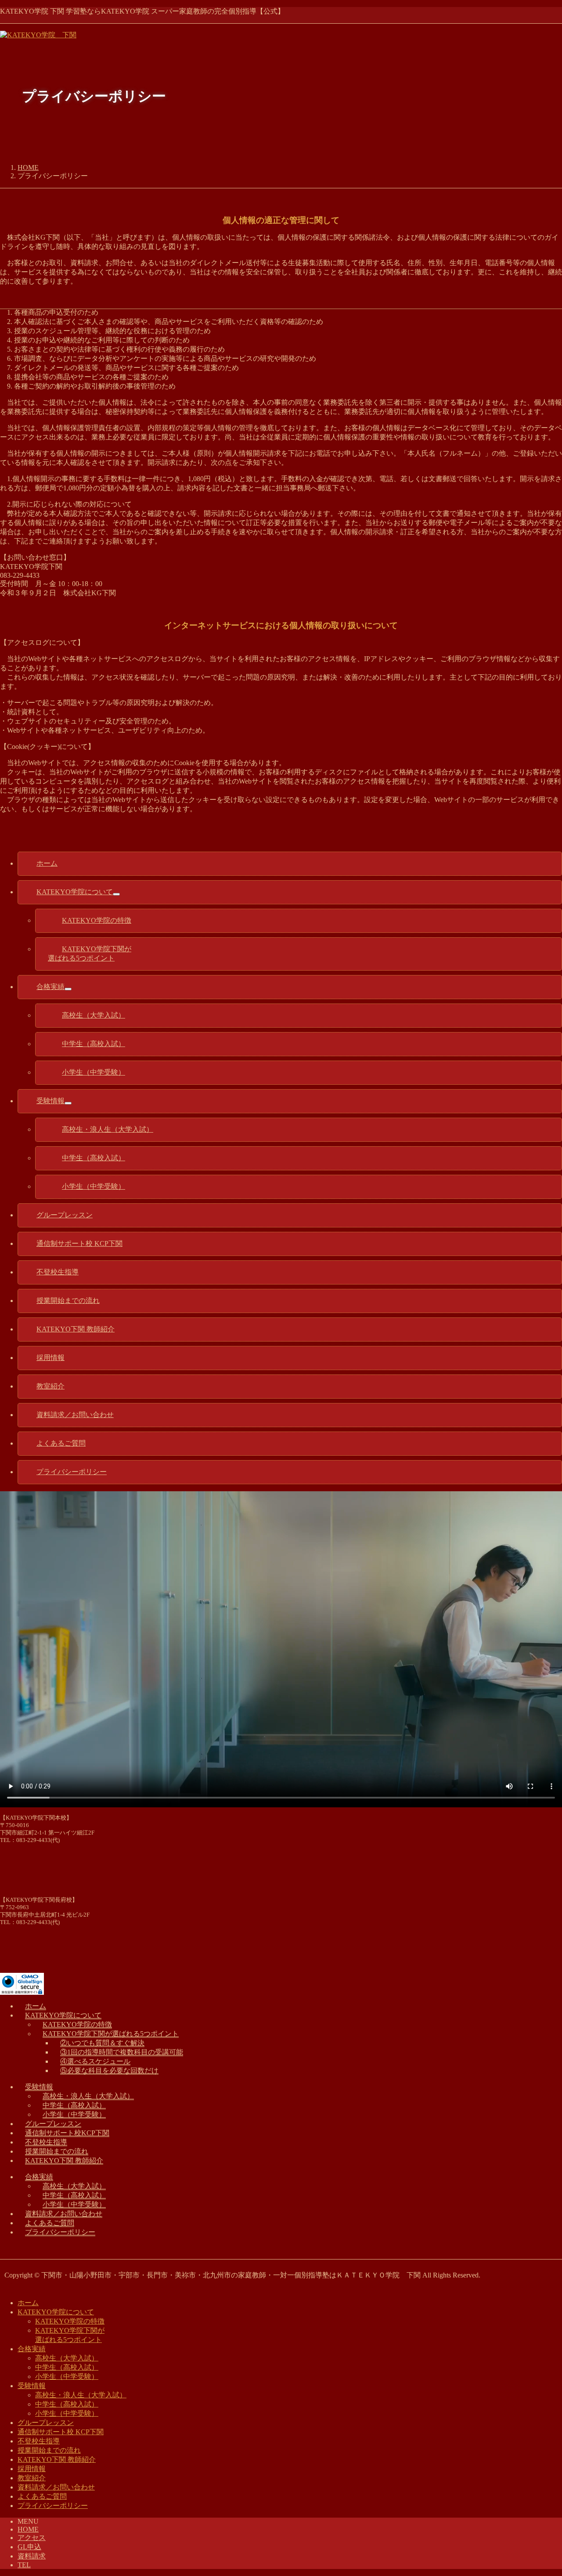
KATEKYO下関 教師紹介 (64, 2160)
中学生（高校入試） (74, 2105)
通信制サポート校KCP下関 (67, 2133)
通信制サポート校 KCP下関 (61, 2432)
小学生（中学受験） (74, 2114)
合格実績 (39, 2177)
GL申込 (29, 2547)
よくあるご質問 (50, 2223)
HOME (28, 2529)
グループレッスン (53, 2124)
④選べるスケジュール (95, 2061)
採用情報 (32, 2469)
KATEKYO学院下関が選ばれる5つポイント (111, 2034)
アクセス (32, 2538)
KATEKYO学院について (63, 2015)
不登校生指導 (46, 2142)
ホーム (36, 2006)
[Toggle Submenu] (116, 894)
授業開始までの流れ (57, 2151)
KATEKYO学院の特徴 (77, 2024)
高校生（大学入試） (74, 2186)
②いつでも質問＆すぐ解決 (102, 2043)
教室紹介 (32, 2478)
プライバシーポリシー (60, 2232)
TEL (24, 2565)
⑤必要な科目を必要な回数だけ (109, 2071)
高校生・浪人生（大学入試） (88, 2096)
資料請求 (32, 2556)
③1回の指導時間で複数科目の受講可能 (122, 2052)
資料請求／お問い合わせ (64, 2214)
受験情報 (39, 2087)
